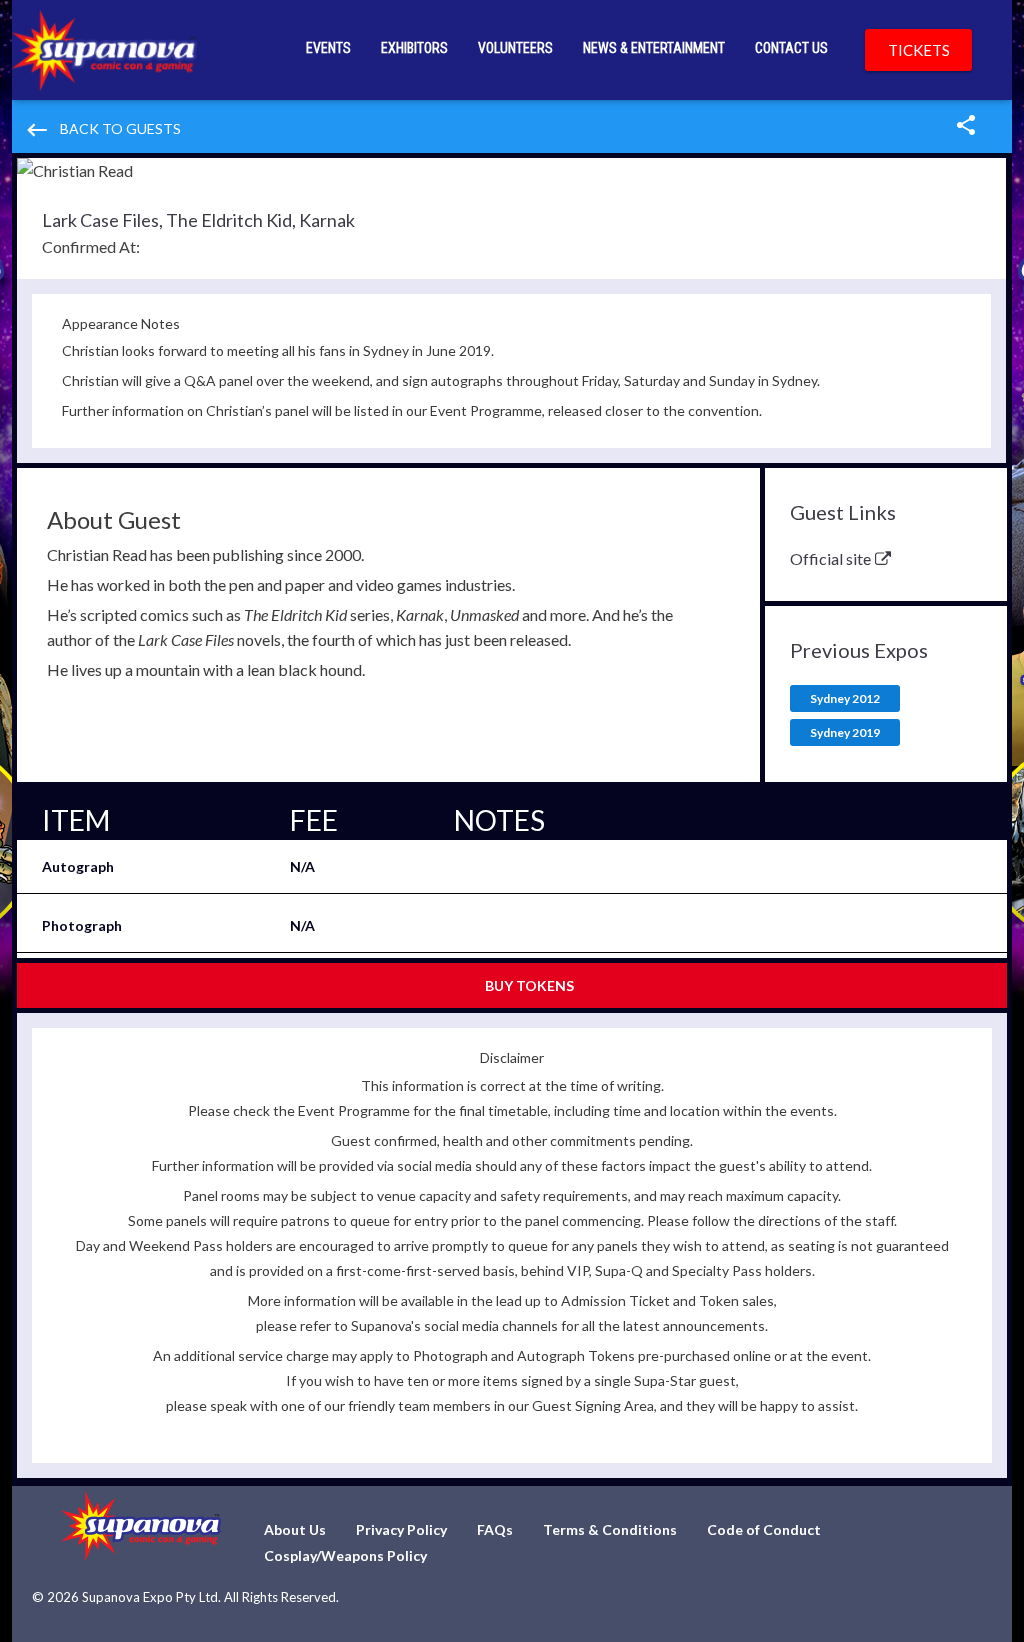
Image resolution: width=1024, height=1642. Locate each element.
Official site (830, 558)
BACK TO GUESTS (102, 130)
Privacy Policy (401, 1529)
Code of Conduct (764, 1529)
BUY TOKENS (529, 985)
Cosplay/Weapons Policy (345, 1555)
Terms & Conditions (610, 1529)
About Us (295, 1529)
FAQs (495, 1529)
